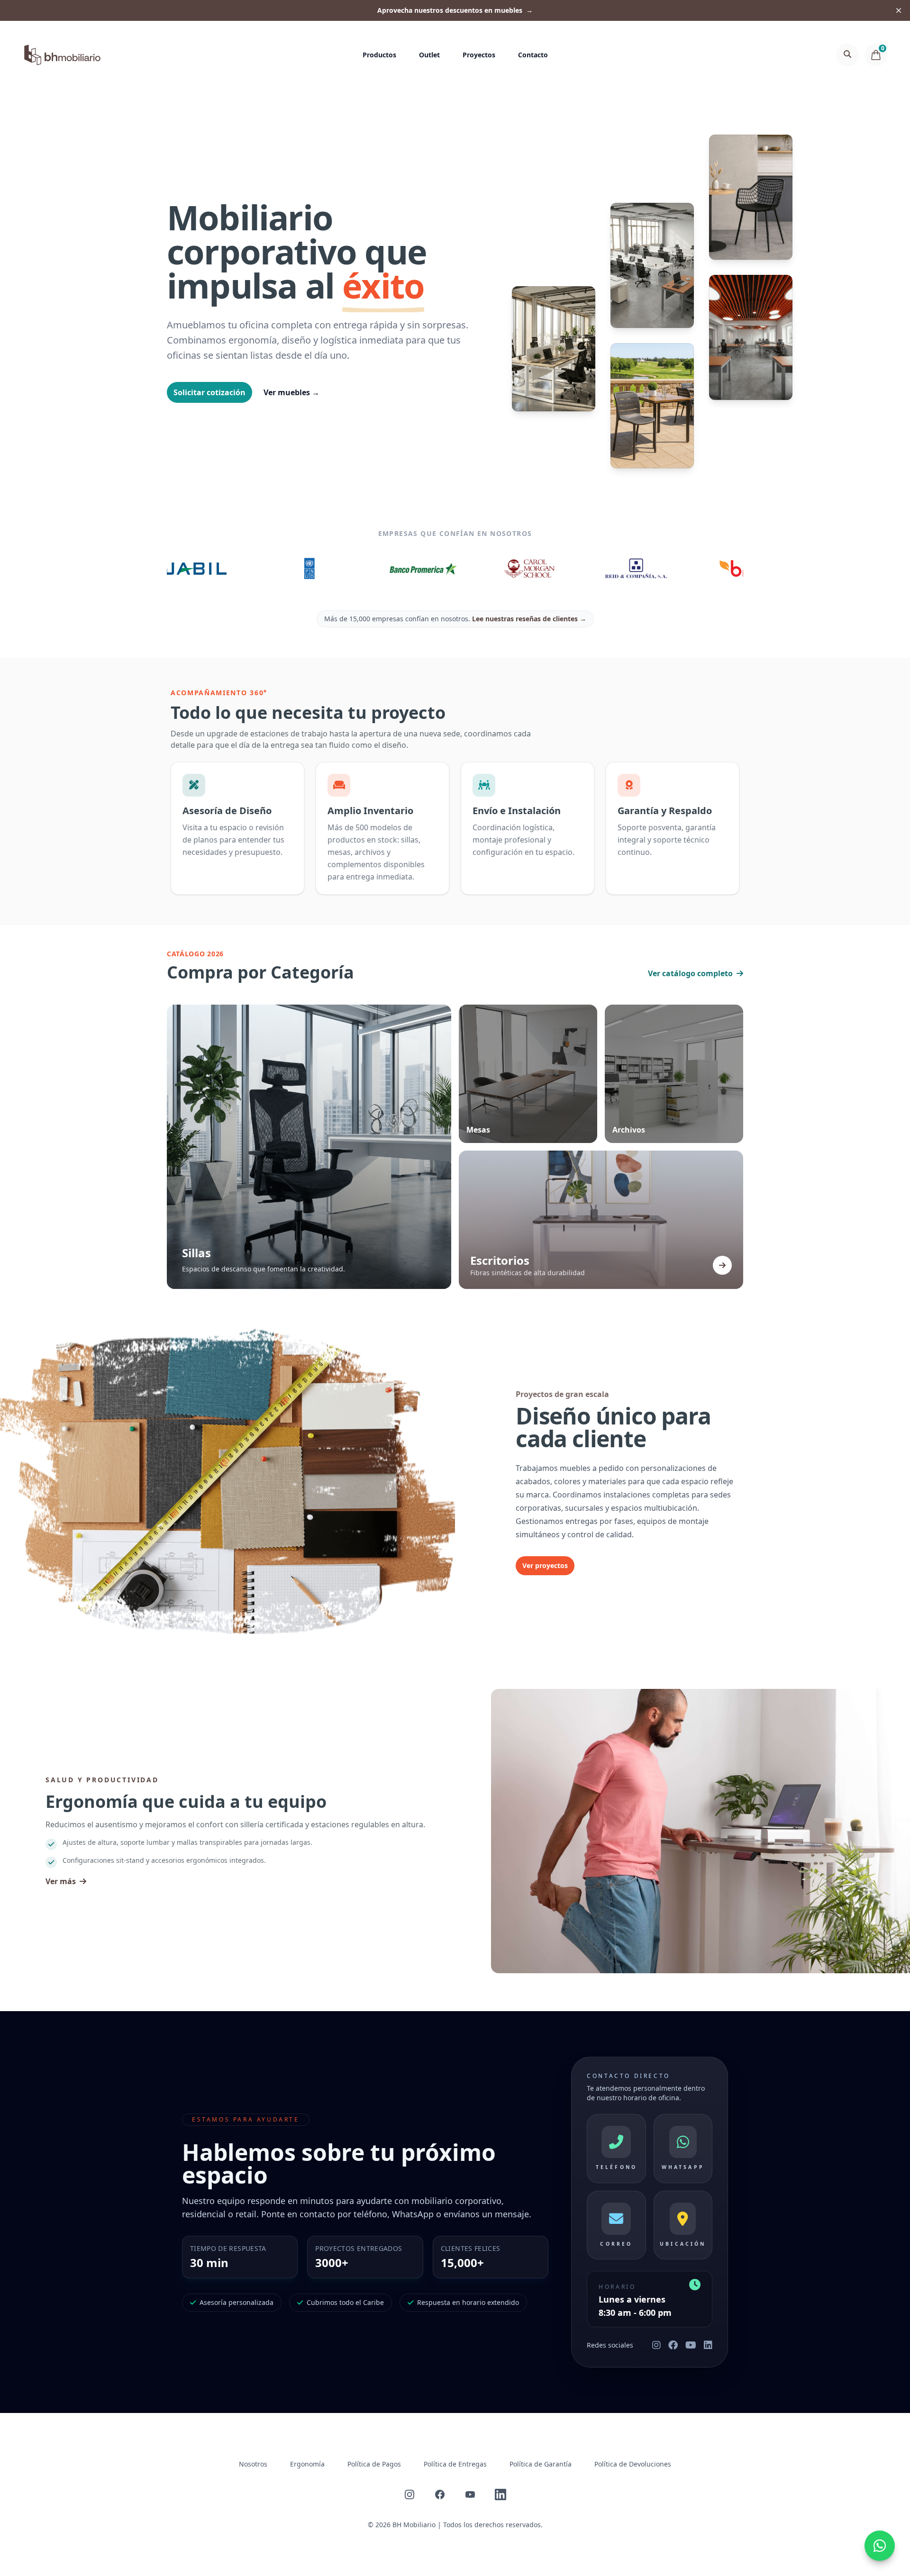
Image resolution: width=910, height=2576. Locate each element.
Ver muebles (291, 392)
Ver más (61, 1881)
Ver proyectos (545, 1565)
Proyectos (479, 55)
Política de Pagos (374, 2464)
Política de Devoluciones (633, 2464)
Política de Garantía (541, 2464)
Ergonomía (307, 2464)
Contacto (533, 55)
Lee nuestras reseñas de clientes (529, 619)
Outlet (429, 55)
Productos (379, 55)
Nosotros (253, 2464)
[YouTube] (691, 2345)
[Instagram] (656, 2345)
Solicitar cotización (209, 392)
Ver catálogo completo (690, 973)
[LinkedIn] (708, 2345)
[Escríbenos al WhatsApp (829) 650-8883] (880, 2546)
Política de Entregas (455, 2464)
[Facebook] (673, 2345)
